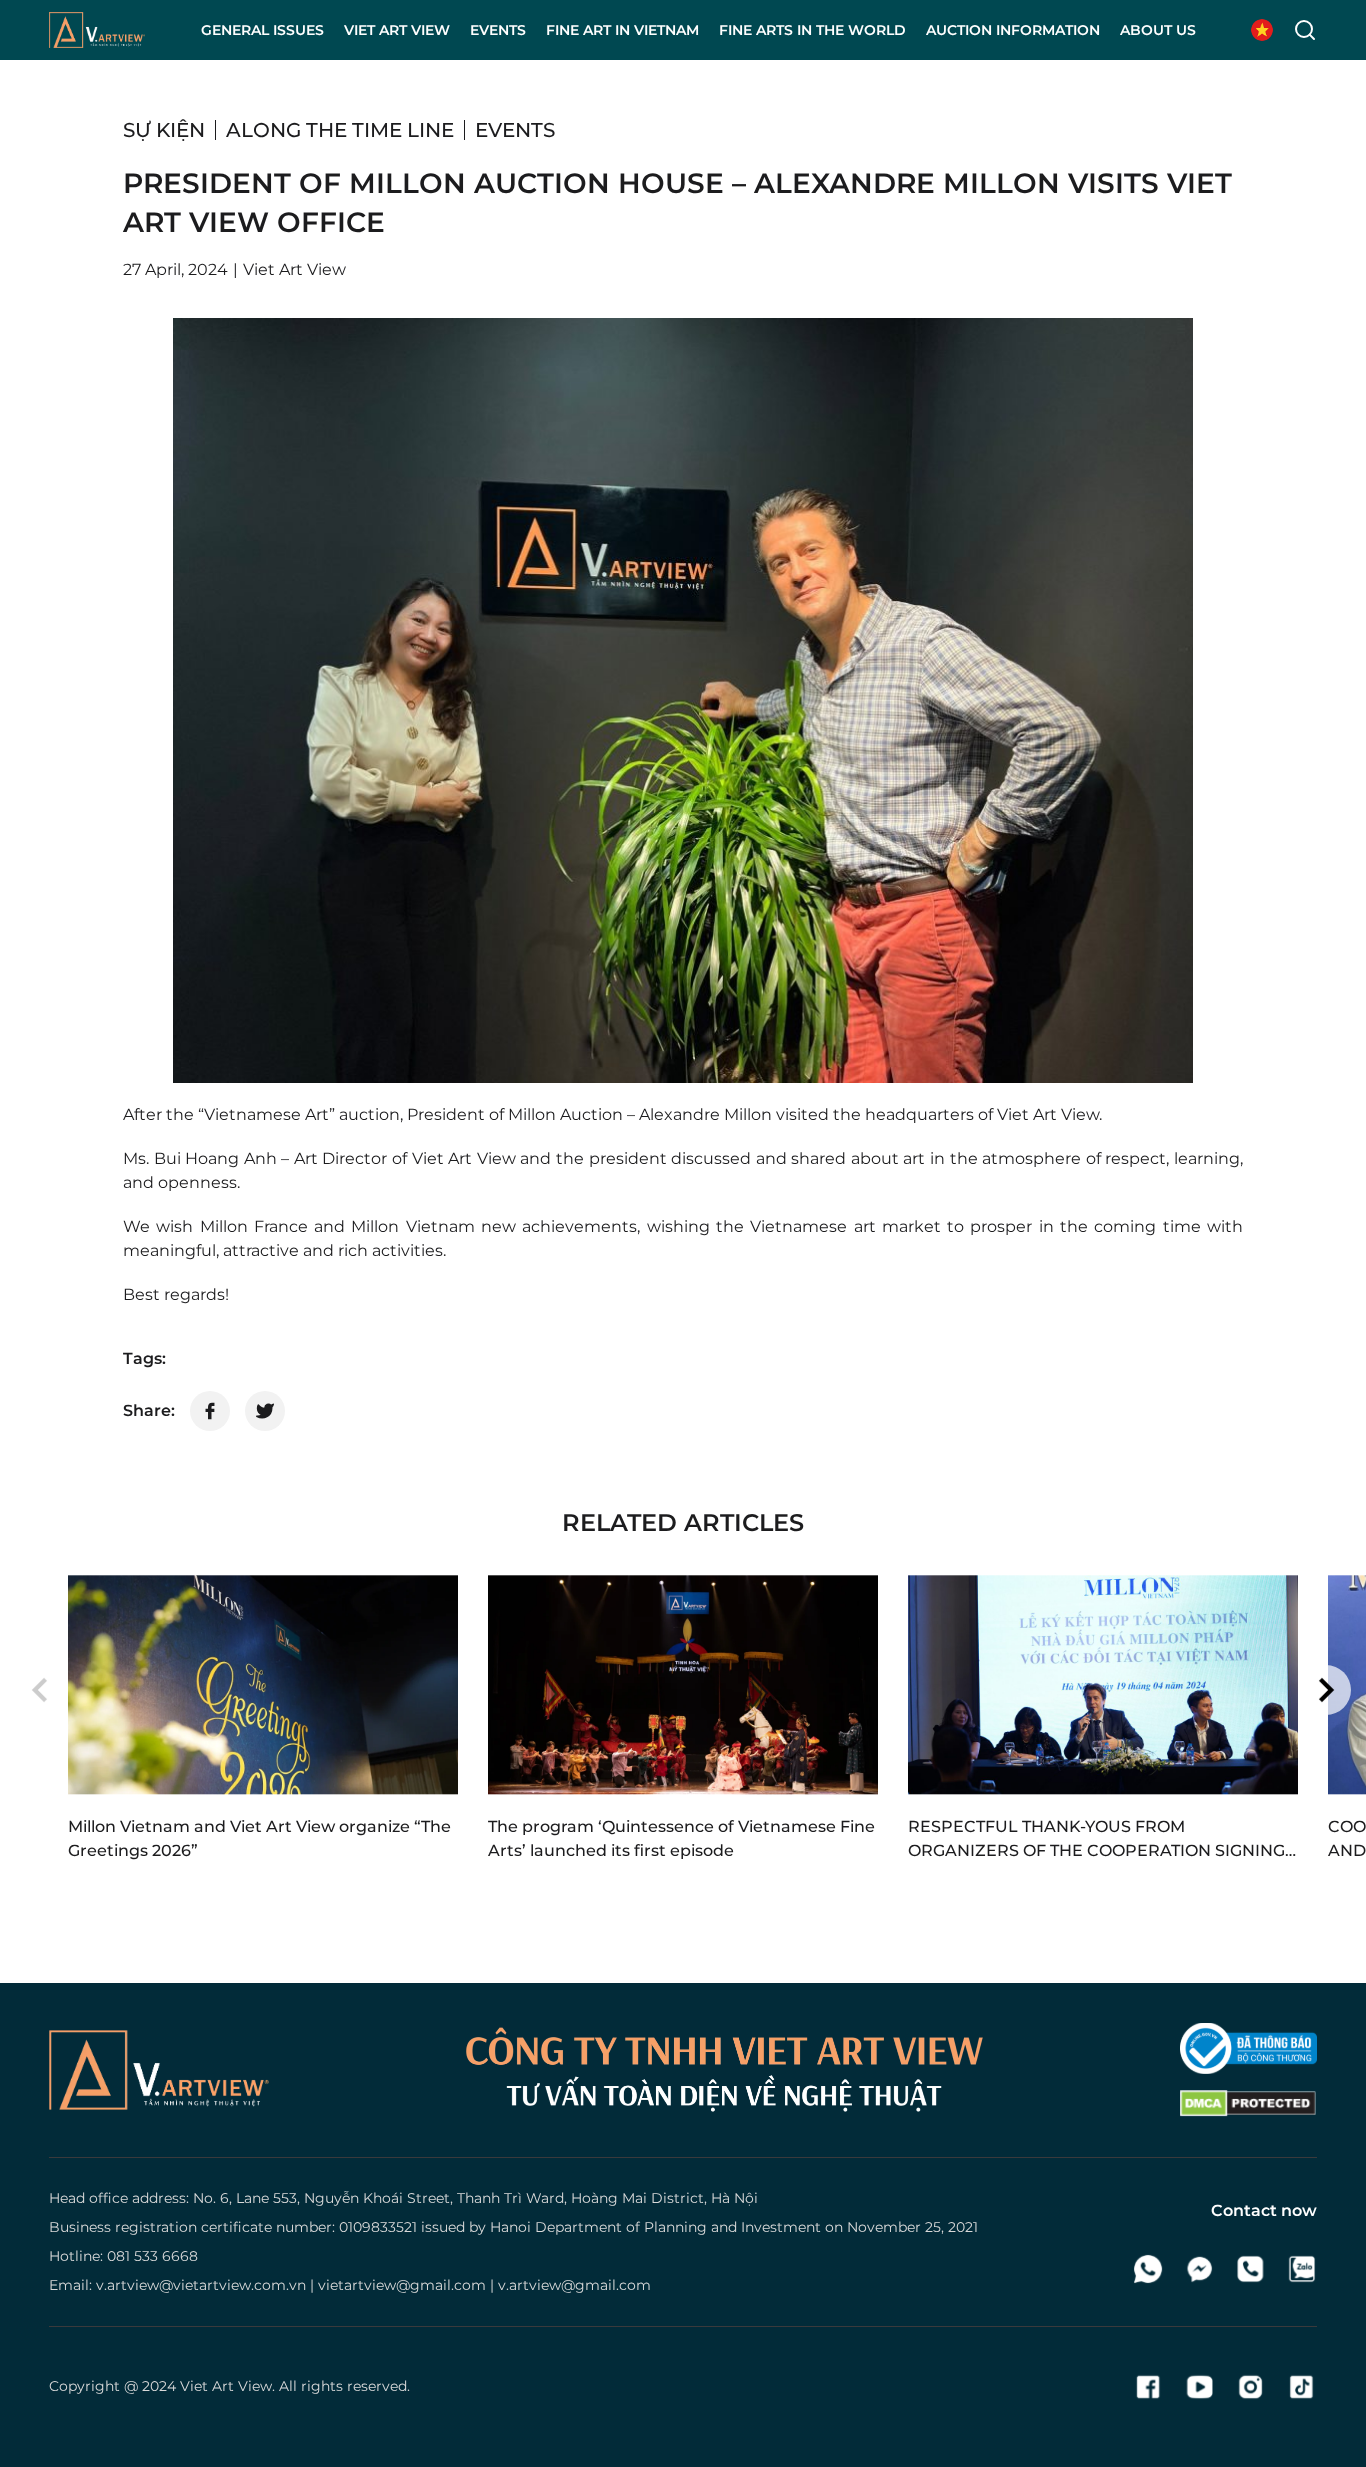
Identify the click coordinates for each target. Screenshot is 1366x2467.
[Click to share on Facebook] (210, 1411)
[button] (40, 1690)
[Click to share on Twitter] (265, 1411)
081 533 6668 (152, 2256)
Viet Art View (226, 2386)
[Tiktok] (1301, 2387)
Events (515, 130)
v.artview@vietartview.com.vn (201, 2285)
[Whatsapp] (1148, 2269)
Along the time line (340, 130)
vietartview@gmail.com (402, 2285)
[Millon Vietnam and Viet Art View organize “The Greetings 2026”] (263, 1684)
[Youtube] (1199, 2387)
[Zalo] (1301, 2269)
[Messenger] (1199, 2269)
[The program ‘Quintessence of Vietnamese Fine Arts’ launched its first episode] (683, 1684)
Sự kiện (164, 130)
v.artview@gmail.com (574, 2285)
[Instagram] (1250, 2387)
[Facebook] (1148, 2387)
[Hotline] (1250, 2269)
